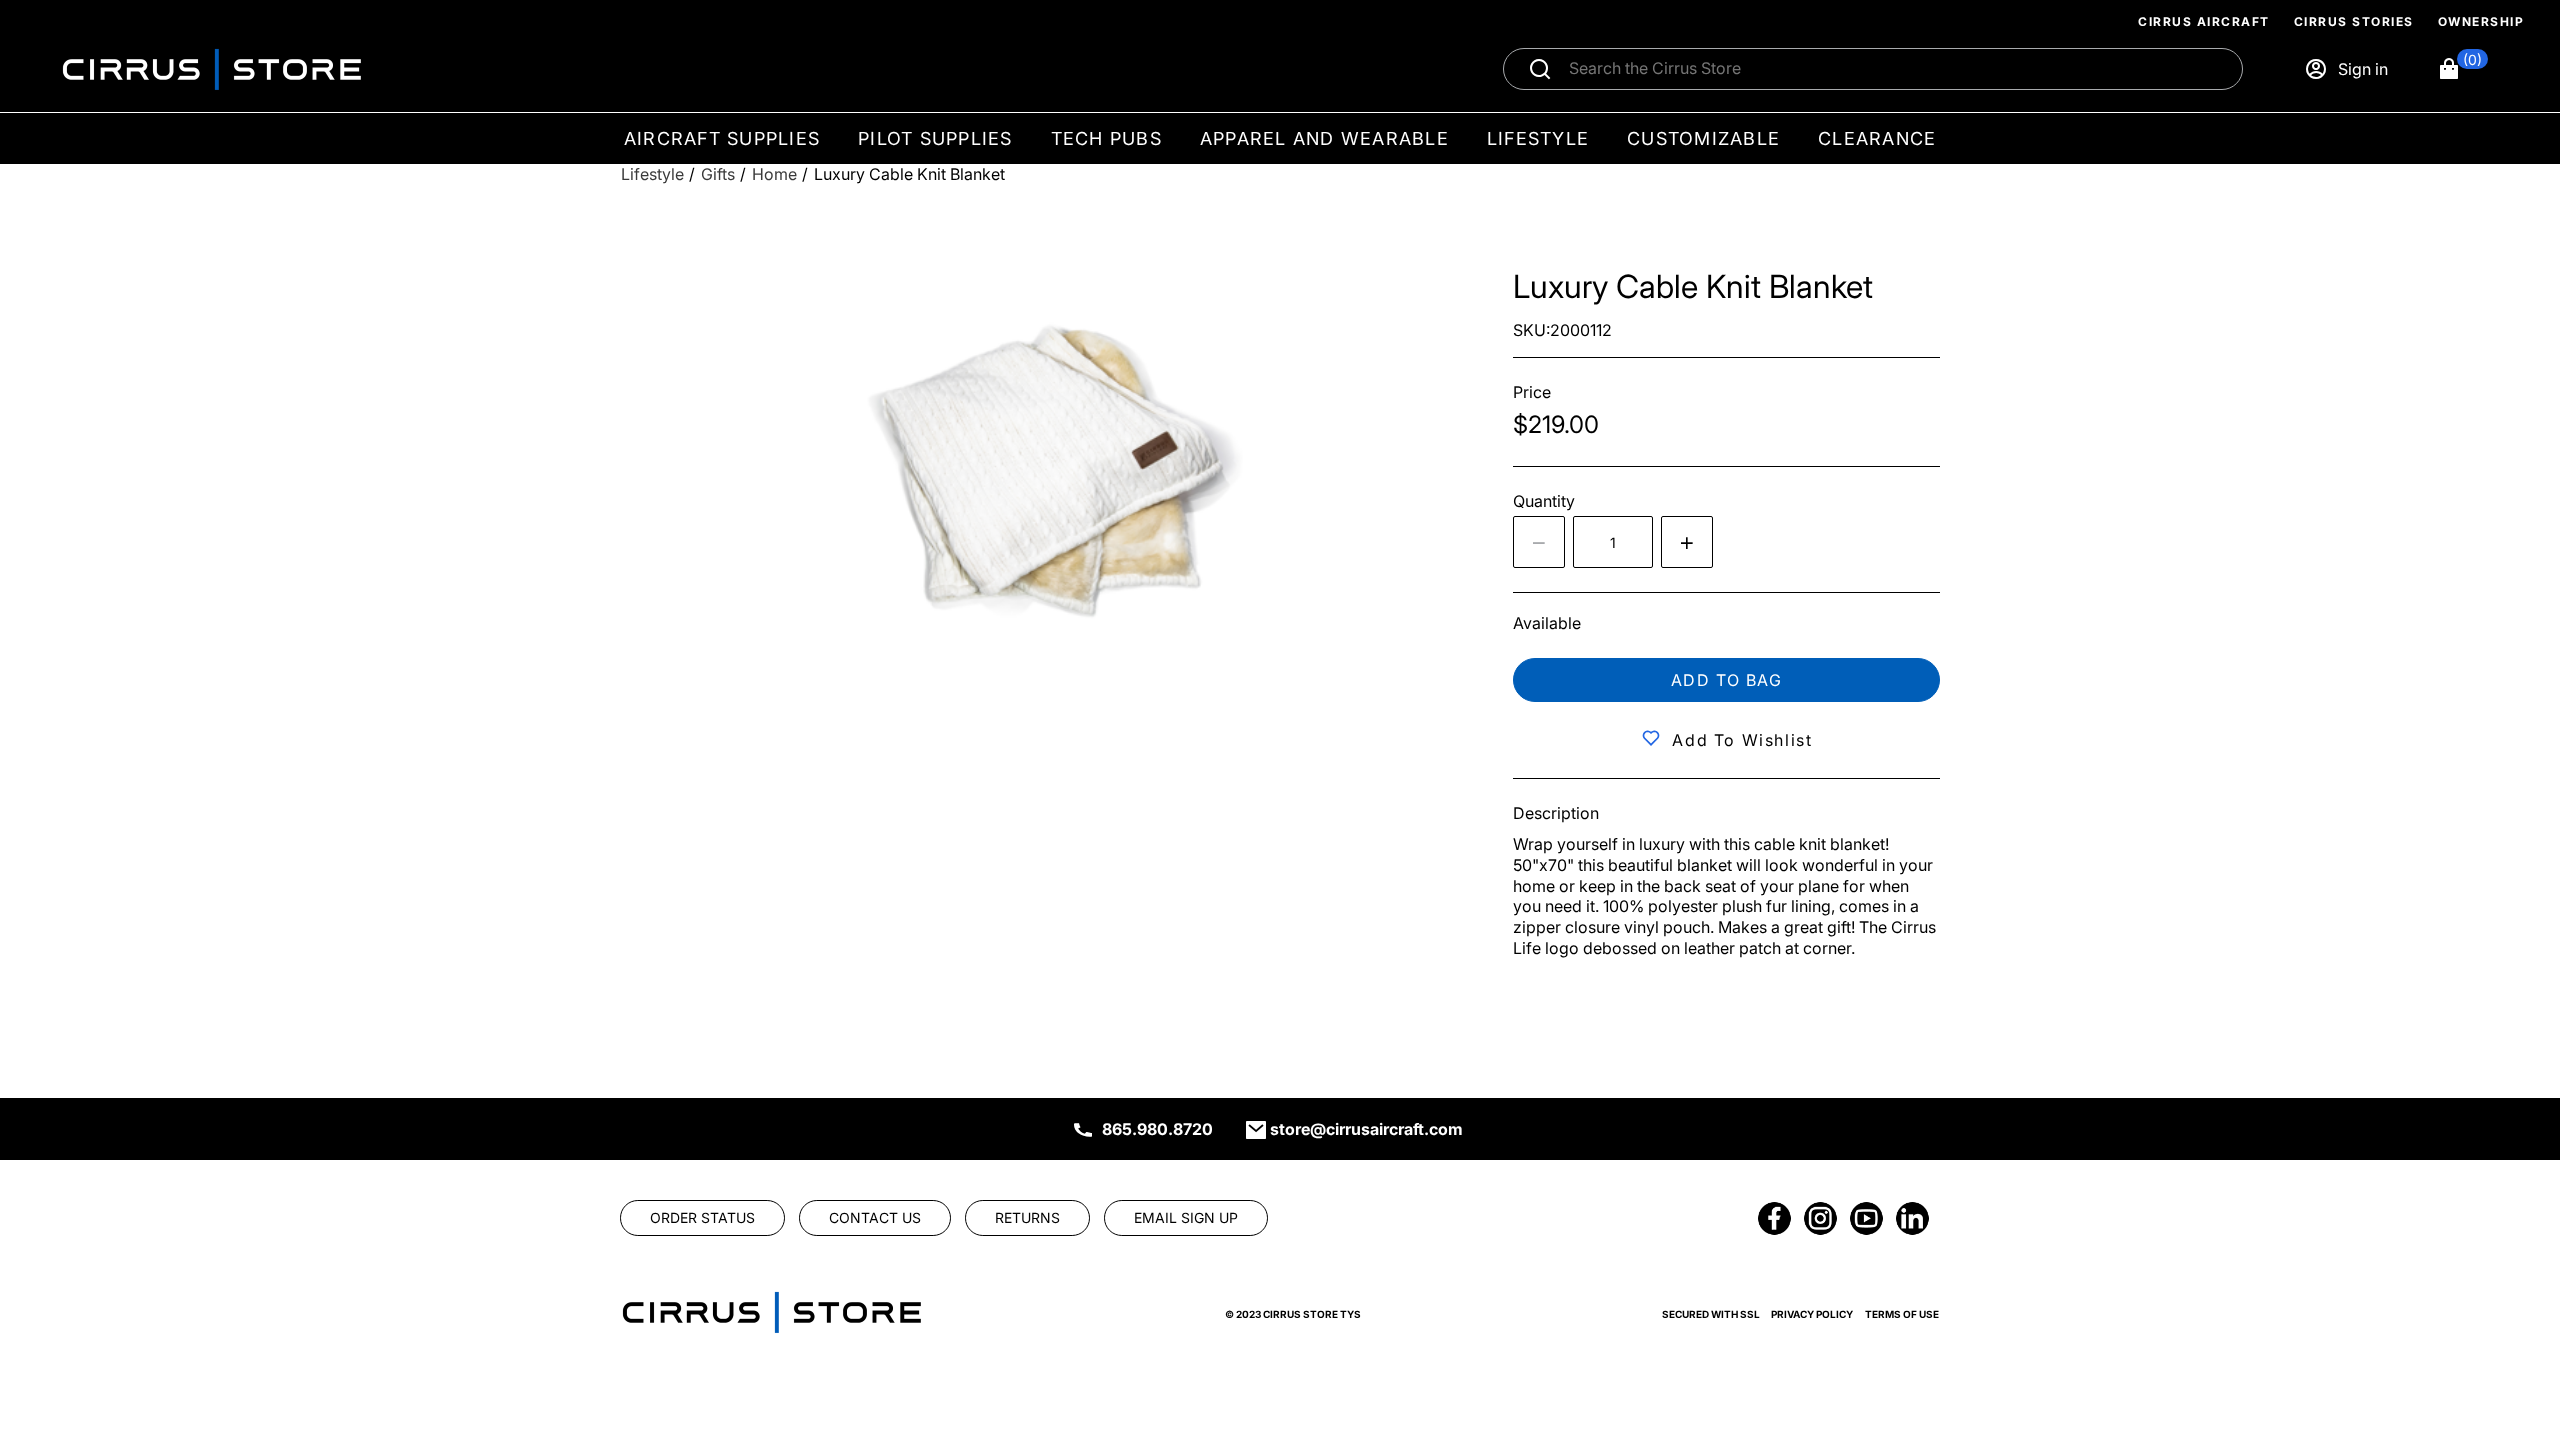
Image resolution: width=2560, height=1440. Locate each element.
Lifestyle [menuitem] (1538, 138)
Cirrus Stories (2354, 21)
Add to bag (1727, 680)
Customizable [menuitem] (1703, 138)
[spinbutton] (1613, 542)
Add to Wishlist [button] (1742, 740)
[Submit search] (1540, 69)
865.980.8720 (1157, 1129)
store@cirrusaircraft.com (1366, 1129)
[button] (2462, 69)
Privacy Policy (1812, 1314)
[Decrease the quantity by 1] (1539, 542)
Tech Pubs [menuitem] (1106, 138)
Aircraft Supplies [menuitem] (722, 138)
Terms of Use (1902, 1314)
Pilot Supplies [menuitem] (935, 138)
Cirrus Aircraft (2204, 21)
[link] (2512, 1304)
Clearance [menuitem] (1877, 138)
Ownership (2481, 21)
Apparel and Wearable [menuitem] (1324, 138)
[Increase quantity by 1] (1687, 542)
